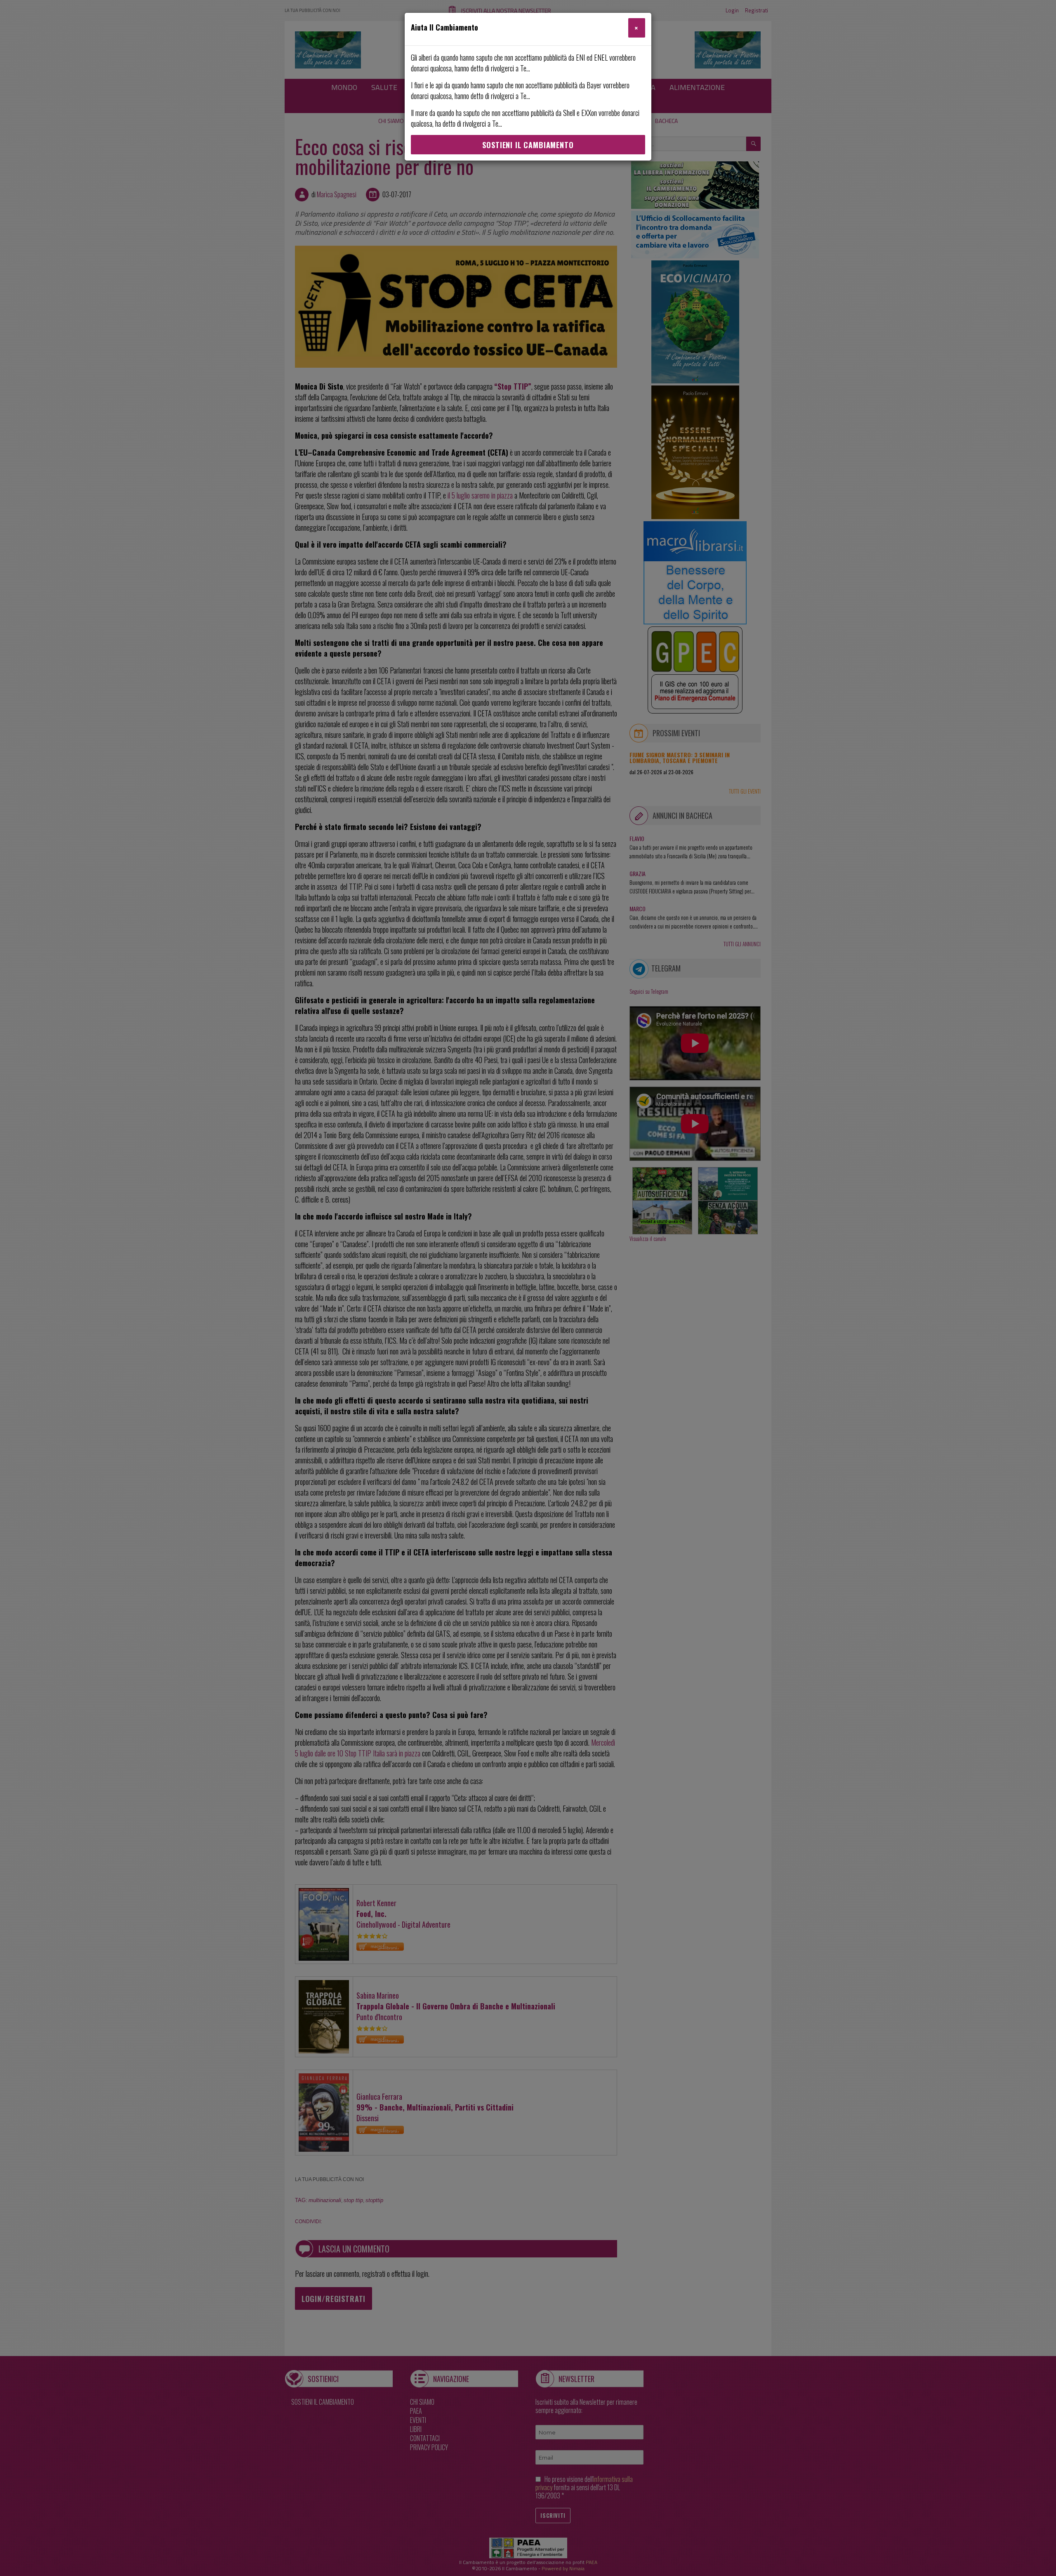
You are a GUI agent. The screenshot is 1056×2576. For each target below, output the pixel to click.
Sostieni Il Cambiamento (528, 145)
